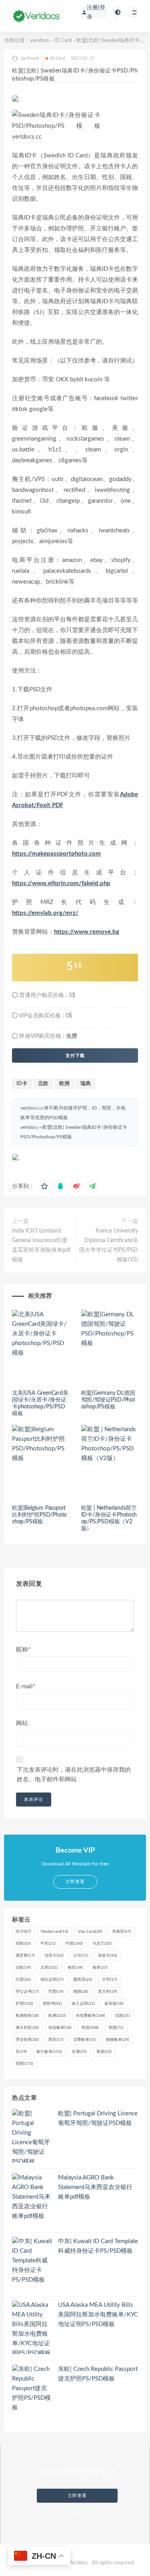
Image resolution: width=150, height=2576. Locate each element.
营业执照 (27, 2040)
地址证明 (52, 1980)
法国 (122, 2016)
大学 (110, 1980)
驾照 (24, 2064)
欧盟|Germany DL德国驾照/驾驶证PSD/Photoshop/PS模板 (108, 1400)
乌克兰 (102, 1944)
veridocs (40, 41)
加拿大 (108, 1956)
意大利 (108, 1992)
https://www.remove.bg (87, 932)
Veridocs (78, 2563)
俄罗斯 (25, 1956)
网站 (22, 1723)
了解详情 (77, 2514)
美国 (90, 2028)
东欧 (23, 1944)
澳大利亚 (27, 2028)
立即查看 (77, 2496)
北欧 (43, 1084)
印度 (23, 1980)
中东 (48, 1944)
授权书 (52, 2004)
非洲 (79, 2052)
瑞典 (86, 1084)
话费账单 (85, 2040)
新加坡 (114, 2004)
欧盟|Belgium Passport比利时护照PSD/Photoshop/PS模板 (39, 1515)
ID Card (63, 41)
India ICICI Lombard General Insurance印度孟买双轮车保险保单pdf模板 (41, 1245)
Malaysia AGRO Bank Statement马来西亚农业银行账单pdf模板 (95, 2187)
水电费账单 (90, 2016)
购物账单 (118, 2040)
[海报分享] (92, 1186)
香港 (104, 2052)
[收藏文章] (44, 1186)
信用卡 (54, 1956)
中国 (74, 1944)
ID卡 (22, 1084)
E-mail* (26, 1687)
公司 (81, 1956)
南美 (100, 1968)
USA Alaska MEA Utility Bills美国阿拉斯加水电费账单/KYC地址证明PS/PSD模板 (98, 2315)
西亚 (56, 2040)
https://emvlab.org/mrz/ (45, 913)
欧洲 (64, 1084)
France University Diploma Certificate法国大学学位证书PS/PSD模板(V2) (109, 1245)
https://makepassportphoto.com (56, 854)
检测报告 (27, 2016)
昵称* (23, 1650)
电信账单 (60, 2028)
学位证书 (27, 1992)
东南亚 (122, 1931)
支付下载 (75, 1055)
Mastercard (55, 1931)
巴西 (56, 1992)
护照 (24, 2004)
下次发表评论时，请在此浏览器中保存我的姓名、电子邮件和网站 (74, 1775)
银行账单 (49, 2052)
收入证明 (83, 2004)
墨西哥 (83, 1980)
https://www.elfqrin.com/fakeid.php (61, 883)
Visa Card (90, 1931)
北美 (49, 1968)
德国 (81, 1992)
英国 (116, 2028)
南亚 (75, 1968)
